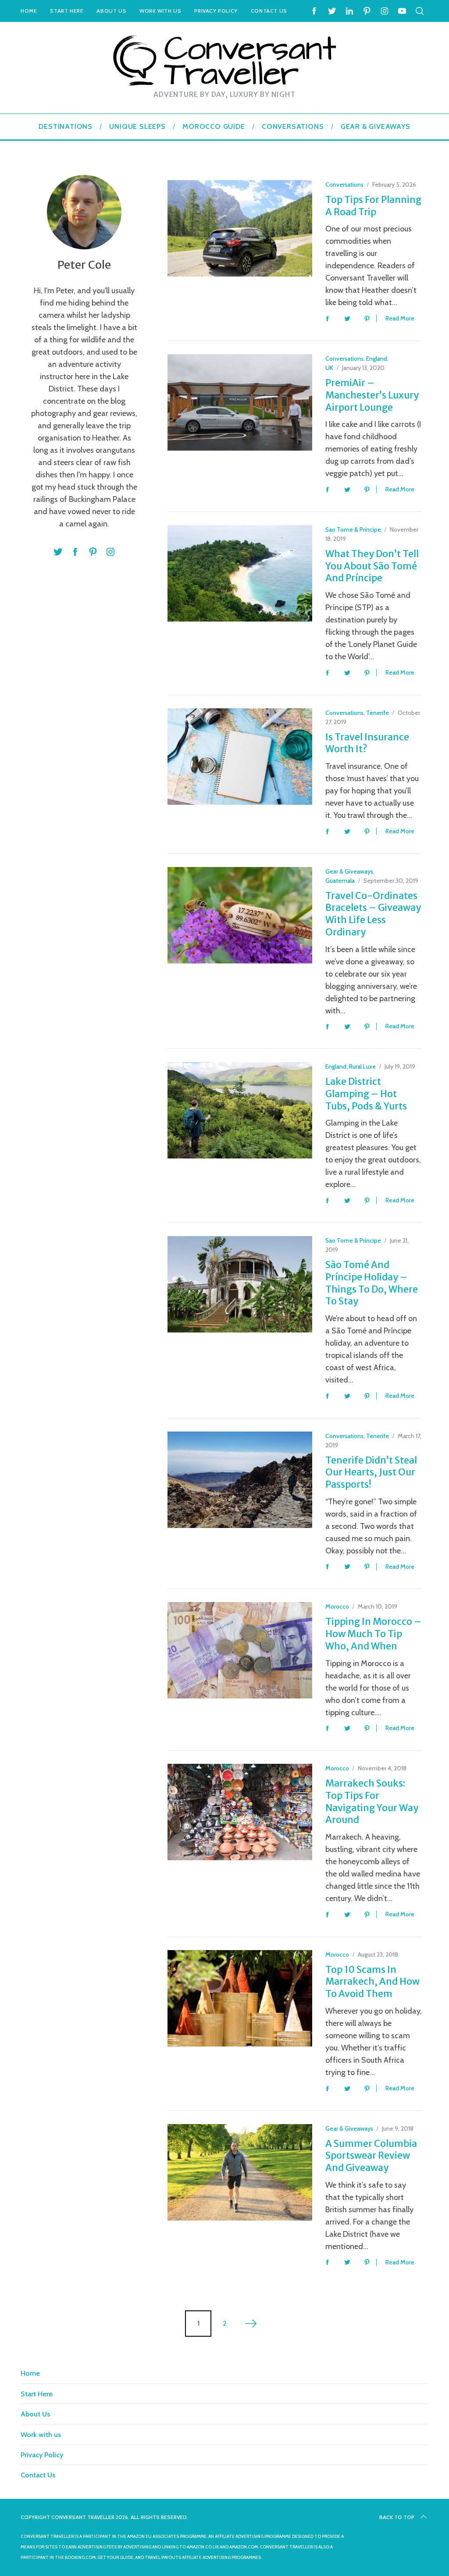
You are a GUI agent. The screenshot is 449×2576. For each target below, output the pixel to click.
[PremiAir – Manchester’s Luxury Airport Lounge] (240, 402)
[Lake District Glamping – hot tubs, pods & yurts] (240, 1110)
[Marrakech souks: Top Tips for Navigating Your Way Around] (240, 1812)
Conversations (344, 185)
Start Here (67, 11)
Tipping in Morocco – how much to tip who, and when (373, 1634)
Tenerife (378, 713)
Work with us (160, 11)
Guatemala (340, 881)
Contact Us (269, 11)
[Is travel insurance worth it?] (240, 757)
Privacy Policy (216, 11)
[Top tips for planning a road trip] (240, 228)
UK (329, 368)
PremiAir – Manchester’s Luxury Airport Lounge (372, 395)
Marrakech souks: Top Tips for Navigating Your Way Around (372, 1801)
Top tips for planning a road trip (373, 206)
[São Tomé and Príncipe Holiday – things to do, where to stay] (240, 1284)
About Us (111, 11)
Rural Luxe (362, 1066)
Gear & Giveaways (349, 871)
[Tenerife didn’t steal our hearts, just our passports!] (240, 1480)
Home (29, 11)
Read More (400, 318)
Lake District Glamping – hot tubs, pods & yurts (366, 1094)
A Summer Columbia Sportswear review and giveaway (371, 2156)
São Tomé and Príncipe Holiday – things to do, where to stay (372, 1283)
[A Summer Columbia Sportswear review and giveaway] (240, 2172)
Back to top (397, 2517)
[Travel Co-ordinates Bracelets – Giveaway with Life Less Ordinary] (240, 915)
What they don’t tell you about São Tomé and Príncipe (372, 566)
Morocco (337, 1606)
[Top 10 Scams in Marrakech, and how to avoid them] (240, 1998)
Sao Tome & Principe (353, 529)
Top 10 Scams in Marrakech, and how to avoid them (372, 1982)
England (377, 359)
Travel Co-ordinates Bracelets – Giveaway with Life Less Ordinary (373, 914)
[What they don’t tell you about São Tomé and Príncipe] (240, 573)
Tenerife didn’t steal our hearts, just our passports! (371, 1472)
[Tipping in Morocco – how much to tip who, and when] (240, 1650)
